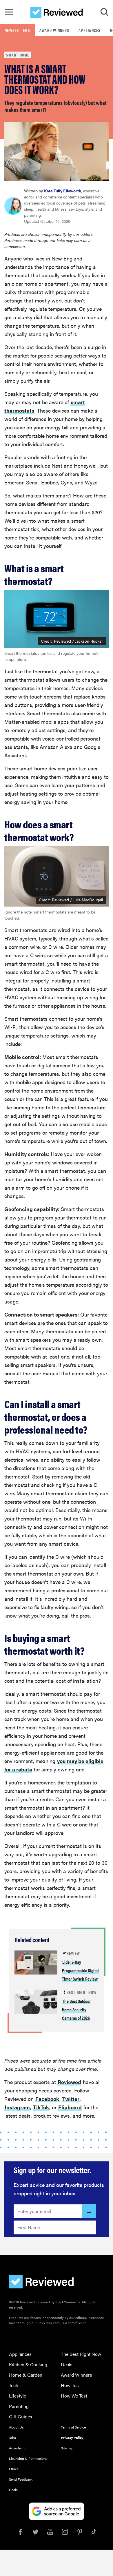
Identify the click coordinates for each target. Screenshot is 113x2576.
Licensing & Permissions (28, 2458)
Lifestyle (18, 2396)
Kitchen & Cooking (28, 2364)
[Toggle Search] (104, 12)
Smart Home (18, 55)
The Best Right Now (81, 2354)
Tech (14, 2385)
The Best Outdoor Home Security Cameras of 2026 (76, 2009)
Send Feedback (21, 2479)
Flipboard (70, 2107)
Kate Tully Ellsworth (63, 191)
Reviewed (69, 2082)
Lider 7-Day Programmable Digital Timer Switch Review (80, 1970)
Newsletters (17, 30)
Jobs (12, 2438)
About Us (16, 2427)
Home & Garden (26, 2375)
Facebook (47, 2099)
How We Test (74, 2396)
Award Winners (54, 30)
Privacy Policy (72, 2438)
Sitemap (67, 2448)
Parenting (19, 2406)
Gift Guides (21, 2417)
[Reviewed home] (57, 12)
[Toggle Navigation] (9, 12)
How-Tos (70, 2385)
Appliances (90, 30)
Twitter (71, 2099)
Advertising (18, 2448)
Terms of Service (73, 2427)
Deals (67, 2364)
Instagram (17, 2107)
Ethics (14, 2469)
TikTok (41, 2107)
